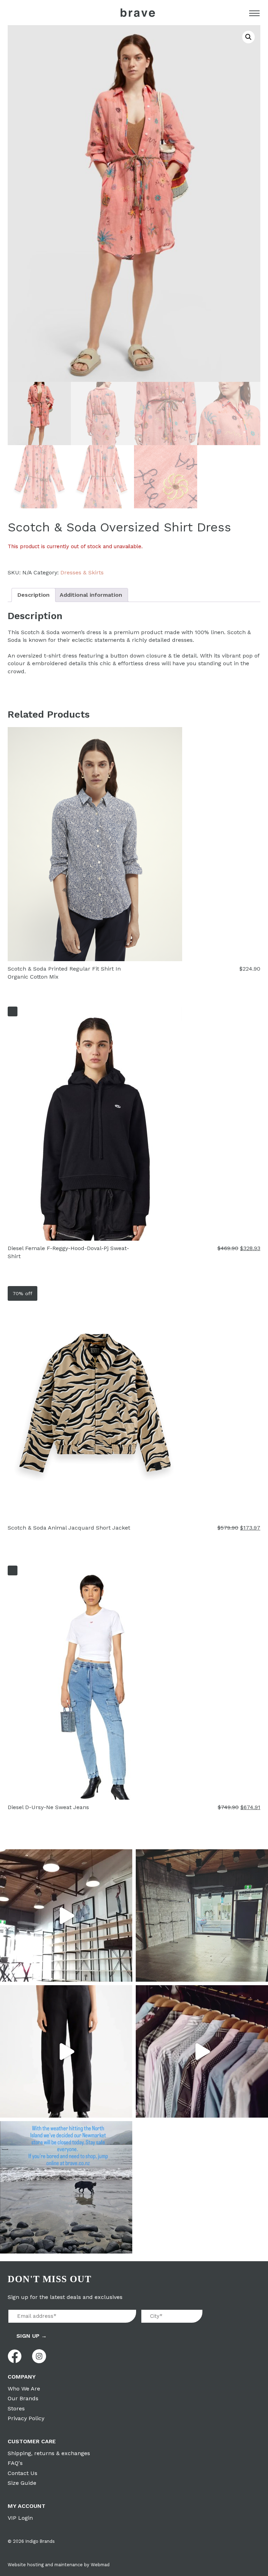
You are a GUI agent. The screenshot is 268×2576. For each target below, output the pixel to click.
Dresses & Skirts (82, 572)
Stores (16, 2408)
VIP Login (20, 2518)
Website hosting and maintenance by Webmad (59, 2565)
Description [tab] (33, 595)
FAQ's (15, 2463)
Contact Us (23, 2473)
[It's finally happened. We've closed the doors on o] (66, 1915)
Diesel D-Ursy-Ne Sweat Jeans (48, 1807)
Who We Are (24, 2389)
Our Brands (23, 2398)
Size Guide (22, 2483)
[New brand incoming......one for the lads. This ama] (202, 2051)
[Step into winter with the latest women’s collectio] (66, 2051)
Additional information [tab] (91, 595)
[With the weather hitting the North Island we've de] (66, 2187)
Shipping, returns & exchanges (49, 2453)
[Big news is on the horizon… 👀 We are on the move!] (202, 1915)
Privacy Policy (26, 2418)
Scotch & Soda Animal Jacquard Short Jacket (69, 1528)
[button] (248, 37)
